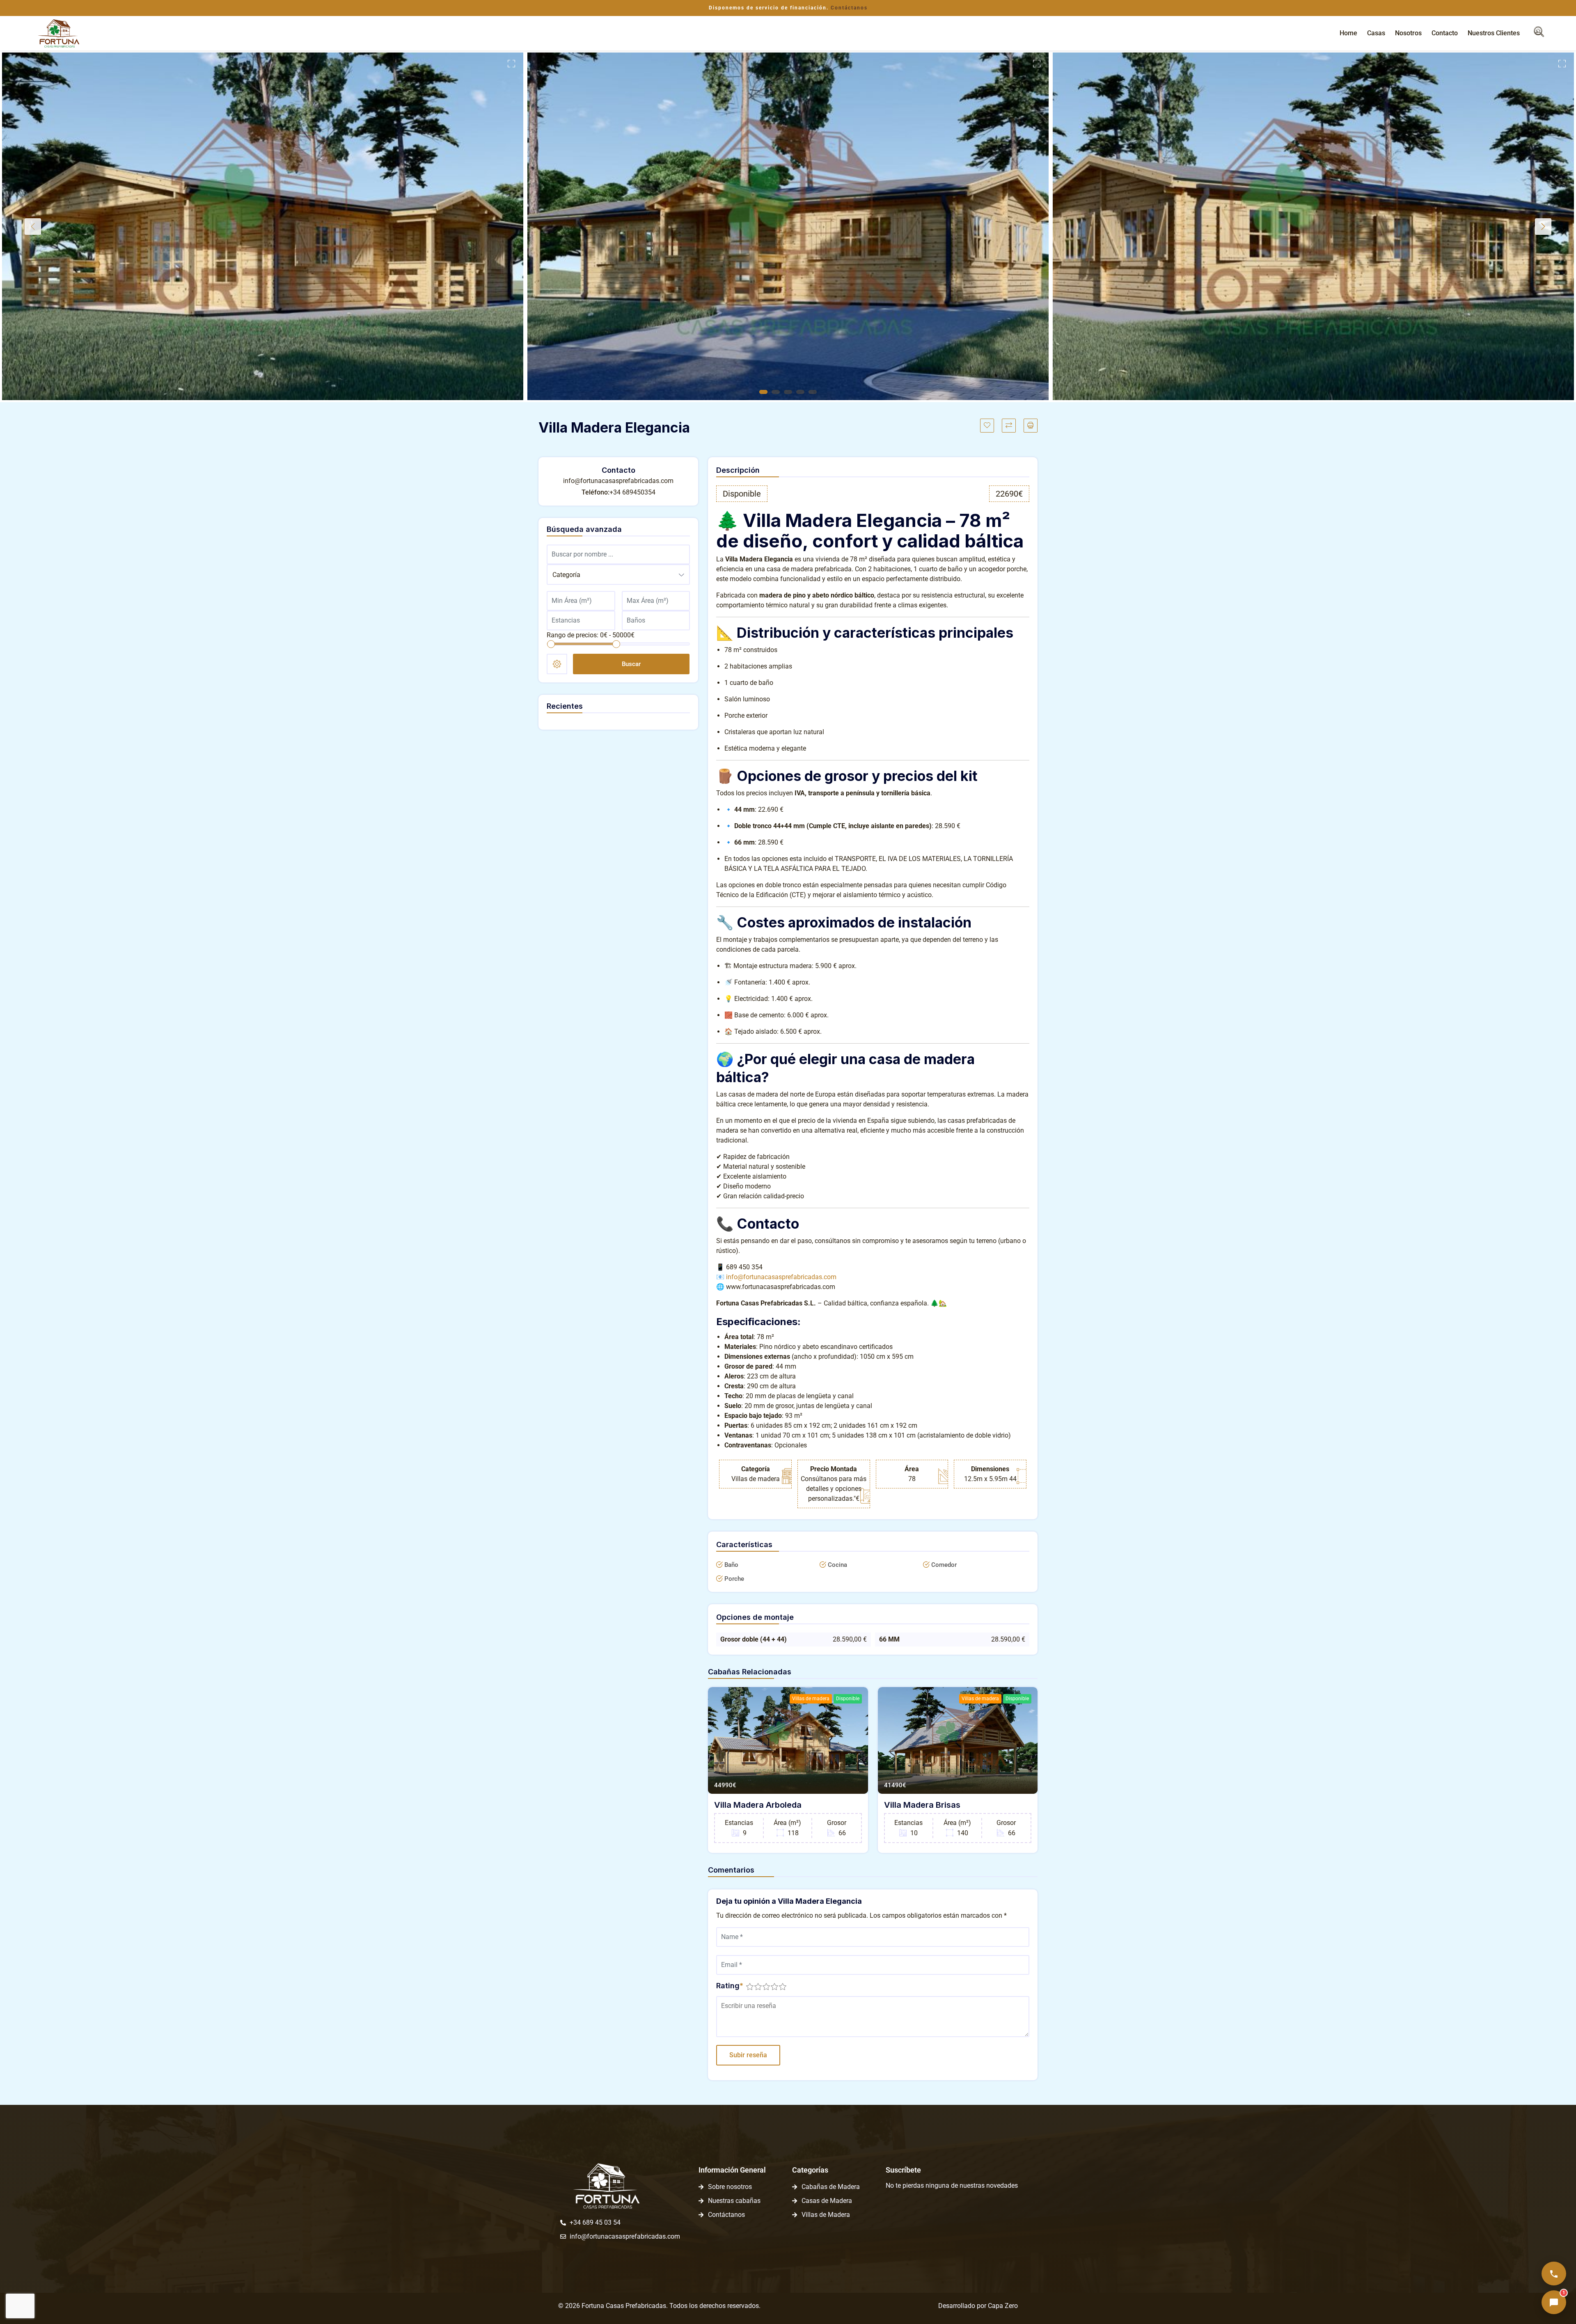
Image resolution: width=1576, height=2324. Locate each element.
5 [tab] (813, 392)
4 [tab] (800, 392)
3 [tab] (788, 392)
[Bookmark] (987, 426)
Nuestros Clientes (1494, 33)
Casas (1376, 33)
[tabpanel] (263, 226)
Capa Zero (1003, 2306)
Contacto (1445, 33)
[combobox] (618, 575)
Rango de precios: (573, 635)
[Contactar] (1554, 2274)
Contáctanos (849, 8)
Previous (33, 227)
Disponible (848, 1699)
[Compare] (1009, 426)
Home (1348, 33)
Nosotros (1408, 33)
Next (1543, 227)
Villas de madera (811, 1699)
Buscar (631, 664)
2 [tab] (776, 392)
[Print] (1031, 426)
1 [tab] (763, 392)
